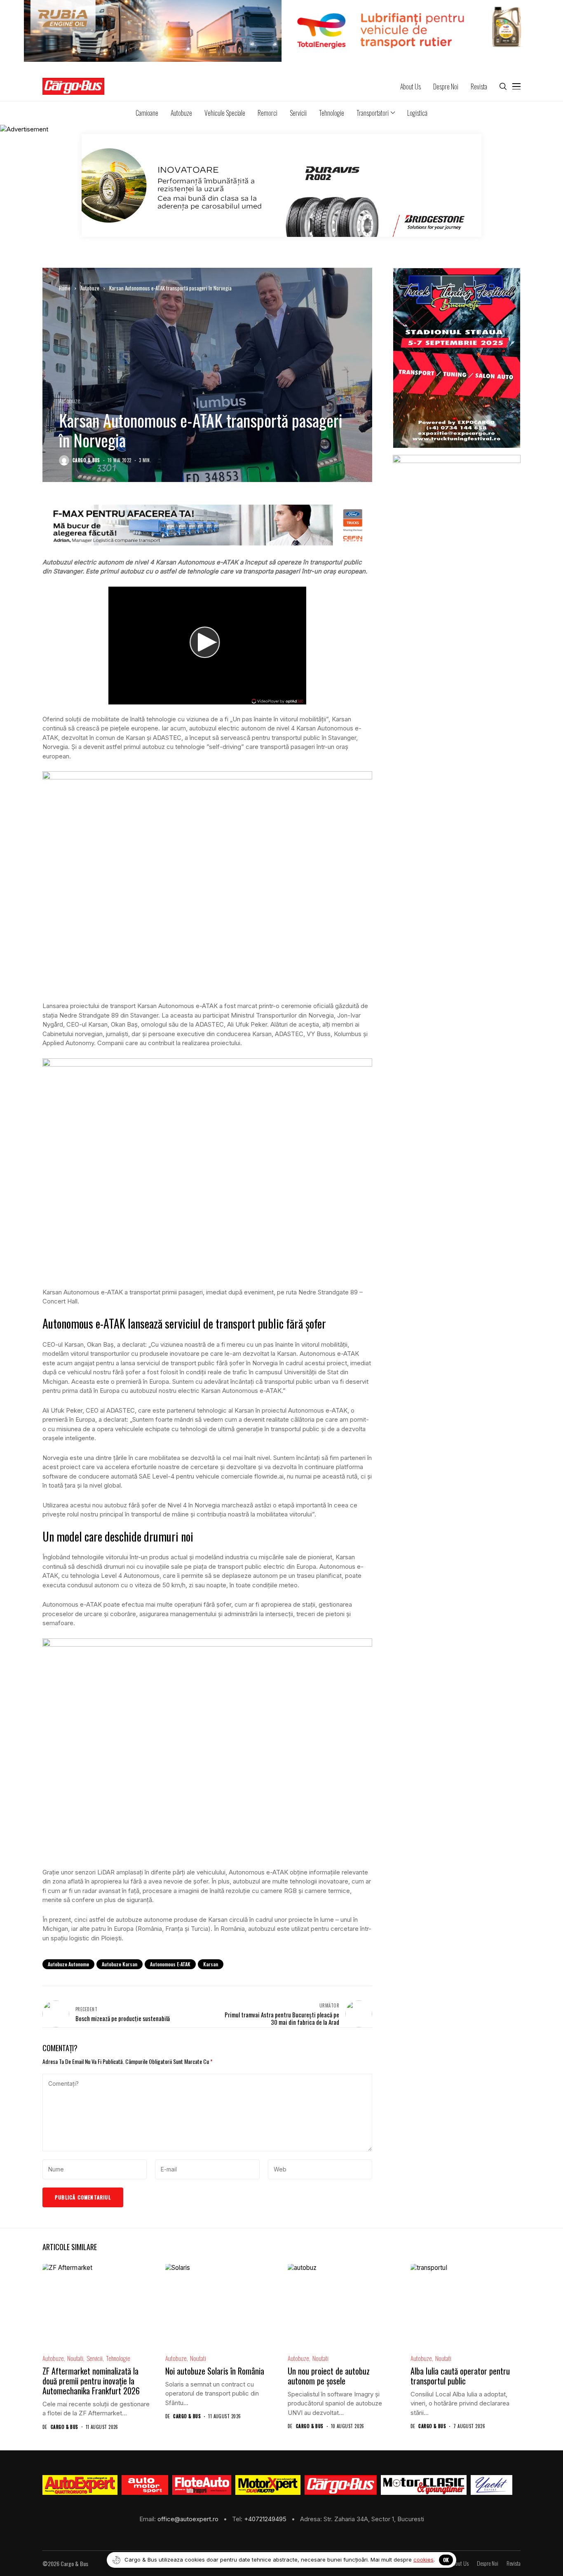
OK (446, 2560)
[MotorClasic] (424, 2485)
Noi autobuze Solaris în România (215, 2371)
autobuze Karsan (120, 1964)
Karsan (211, 1964)
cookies (423, 2560)
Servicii (95, 2358)
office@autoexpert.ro (189, 2519)
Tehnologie (118, 2358)
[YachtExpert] (491, 2485)
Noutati (75, 2358)
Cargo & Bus (86, 460)
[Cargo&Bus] (341, 2485)
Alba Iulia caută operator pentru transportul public (460, 2376)
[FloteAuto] (202, 2485)
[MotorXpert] (268, 2485)
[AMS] (145, 2485)
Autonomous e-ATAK (170, 1964)
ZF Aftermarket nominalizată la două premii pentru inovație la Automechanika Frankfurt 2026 (91, 2381)
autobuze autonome (68, 1964)
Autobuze (90, 288)
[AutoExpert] (80, 2485)
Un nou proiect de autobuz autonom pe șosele (329, 2376)
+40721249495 (266, 2519)
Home (65, 288)
